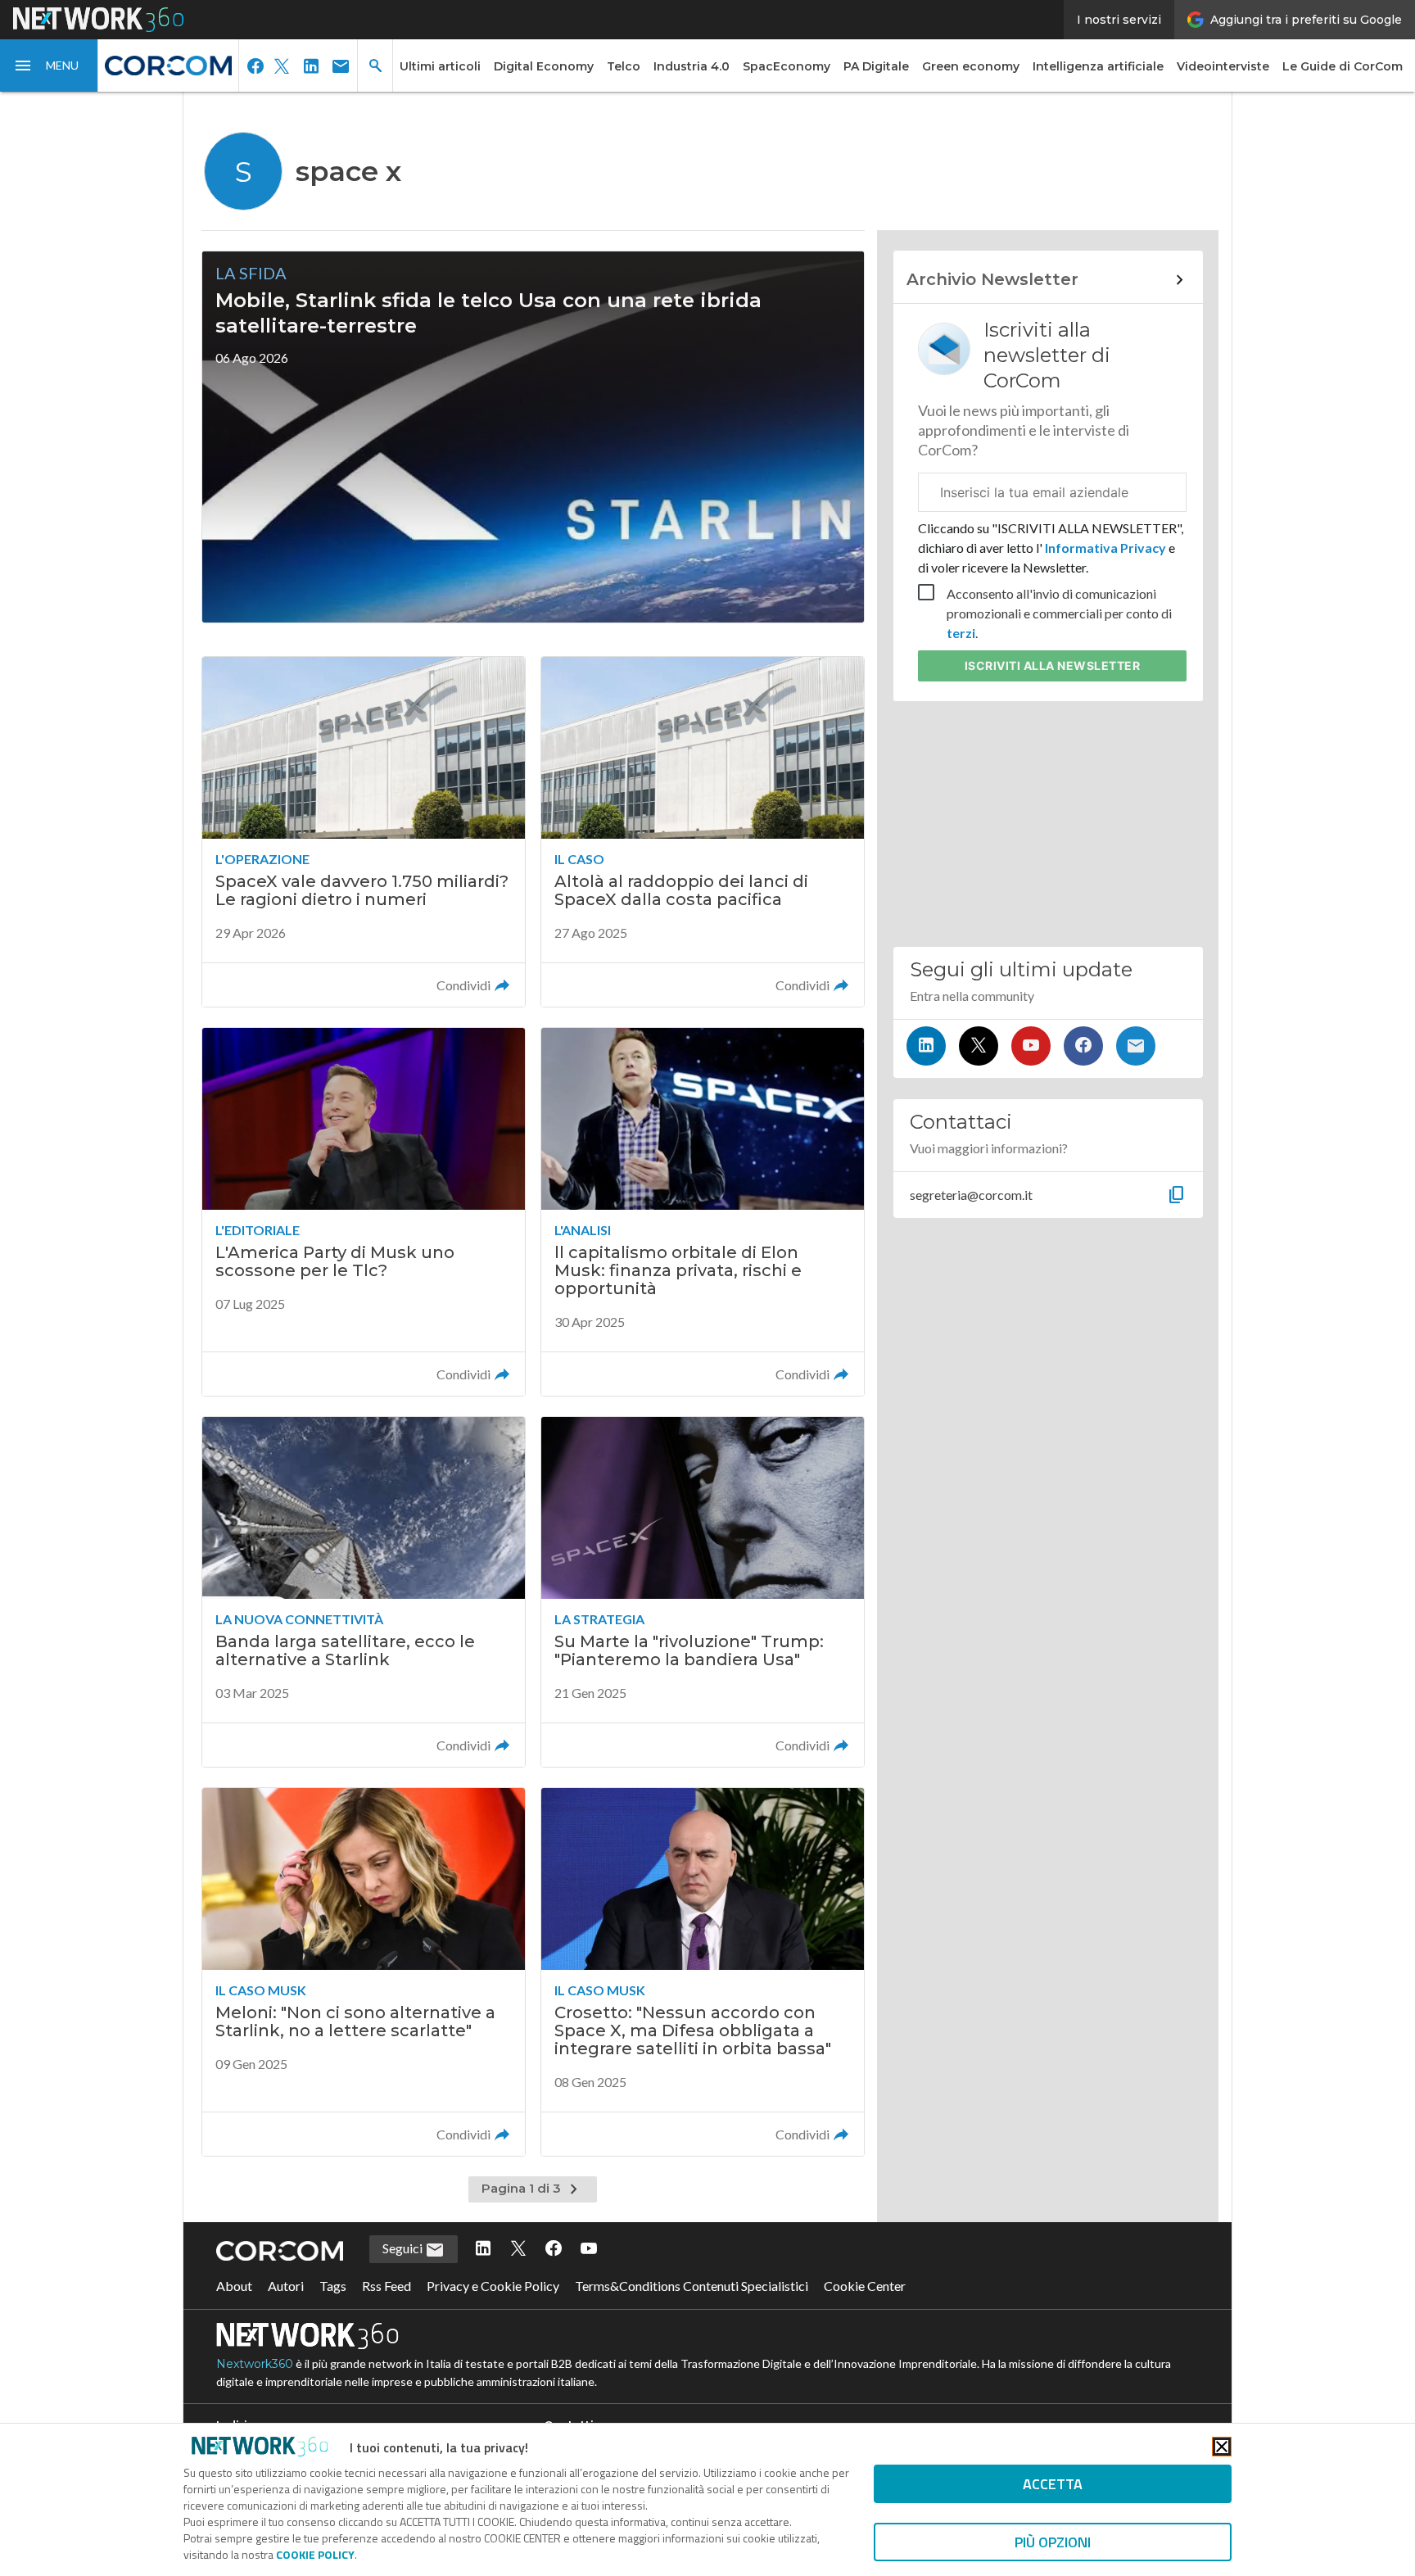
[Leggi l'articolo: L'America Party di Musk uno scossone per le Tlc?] (364, 1212)
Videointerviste (1223, 66)
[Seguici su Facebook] (1083, 1046)
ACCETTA (1053, 2484)
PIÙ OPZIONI (1053, 2542)
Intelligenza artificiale (1098, 66)
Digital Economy (544, 66)
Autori (286, 2286)
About (234, 2286)
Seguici (404, 2248)
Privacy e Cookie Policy (493, 2286)
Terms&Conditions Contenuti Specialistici (692, 2286)
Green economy (971, 66)
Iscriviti (1053, 666)
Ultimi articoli (440, 66)
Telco (624, 66)
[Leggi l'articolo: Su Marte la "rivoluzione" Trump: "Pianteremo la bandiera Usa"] (703, 1592)
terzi (961, 633)
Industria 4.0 (692, 66)
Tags (333, 2286)
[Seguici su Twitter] (979, 1046)
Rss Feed (387, 2286)
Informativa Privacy (1105, 548)
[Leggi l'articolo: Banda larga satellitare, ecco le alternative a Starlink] (364, 1592)
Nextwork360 (255, 2364)
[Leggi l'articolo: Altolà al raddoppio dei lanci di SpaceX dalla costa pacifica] (703, 832)
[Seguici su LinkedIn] (926, 1046)
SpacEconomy (787, 66)
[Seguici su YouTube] (1031, 1046)
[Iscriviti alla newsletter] (1136, 1046)
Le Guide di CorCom (1343, 66)
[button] (49, 66)
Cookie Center (865, 2286)
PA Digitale (876, 66)
